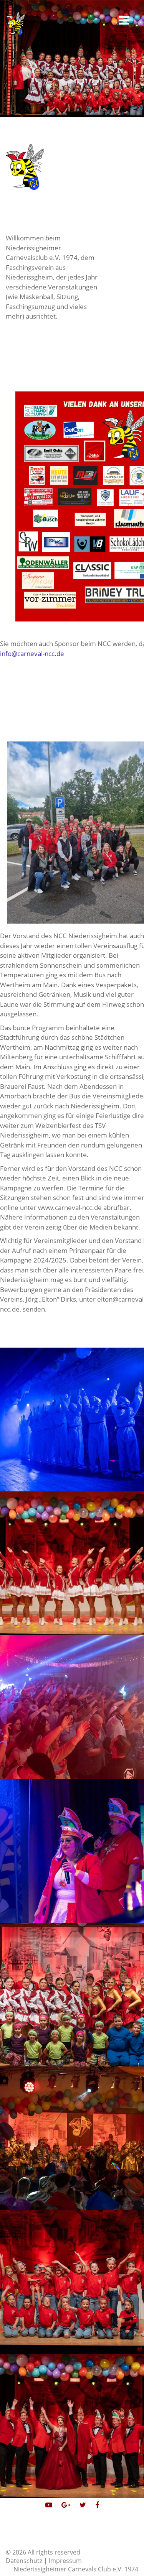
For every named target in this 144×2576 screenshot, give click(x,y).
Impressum (65, 2561)
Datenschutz (24, 2561)
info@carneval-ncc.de (32, 653)
